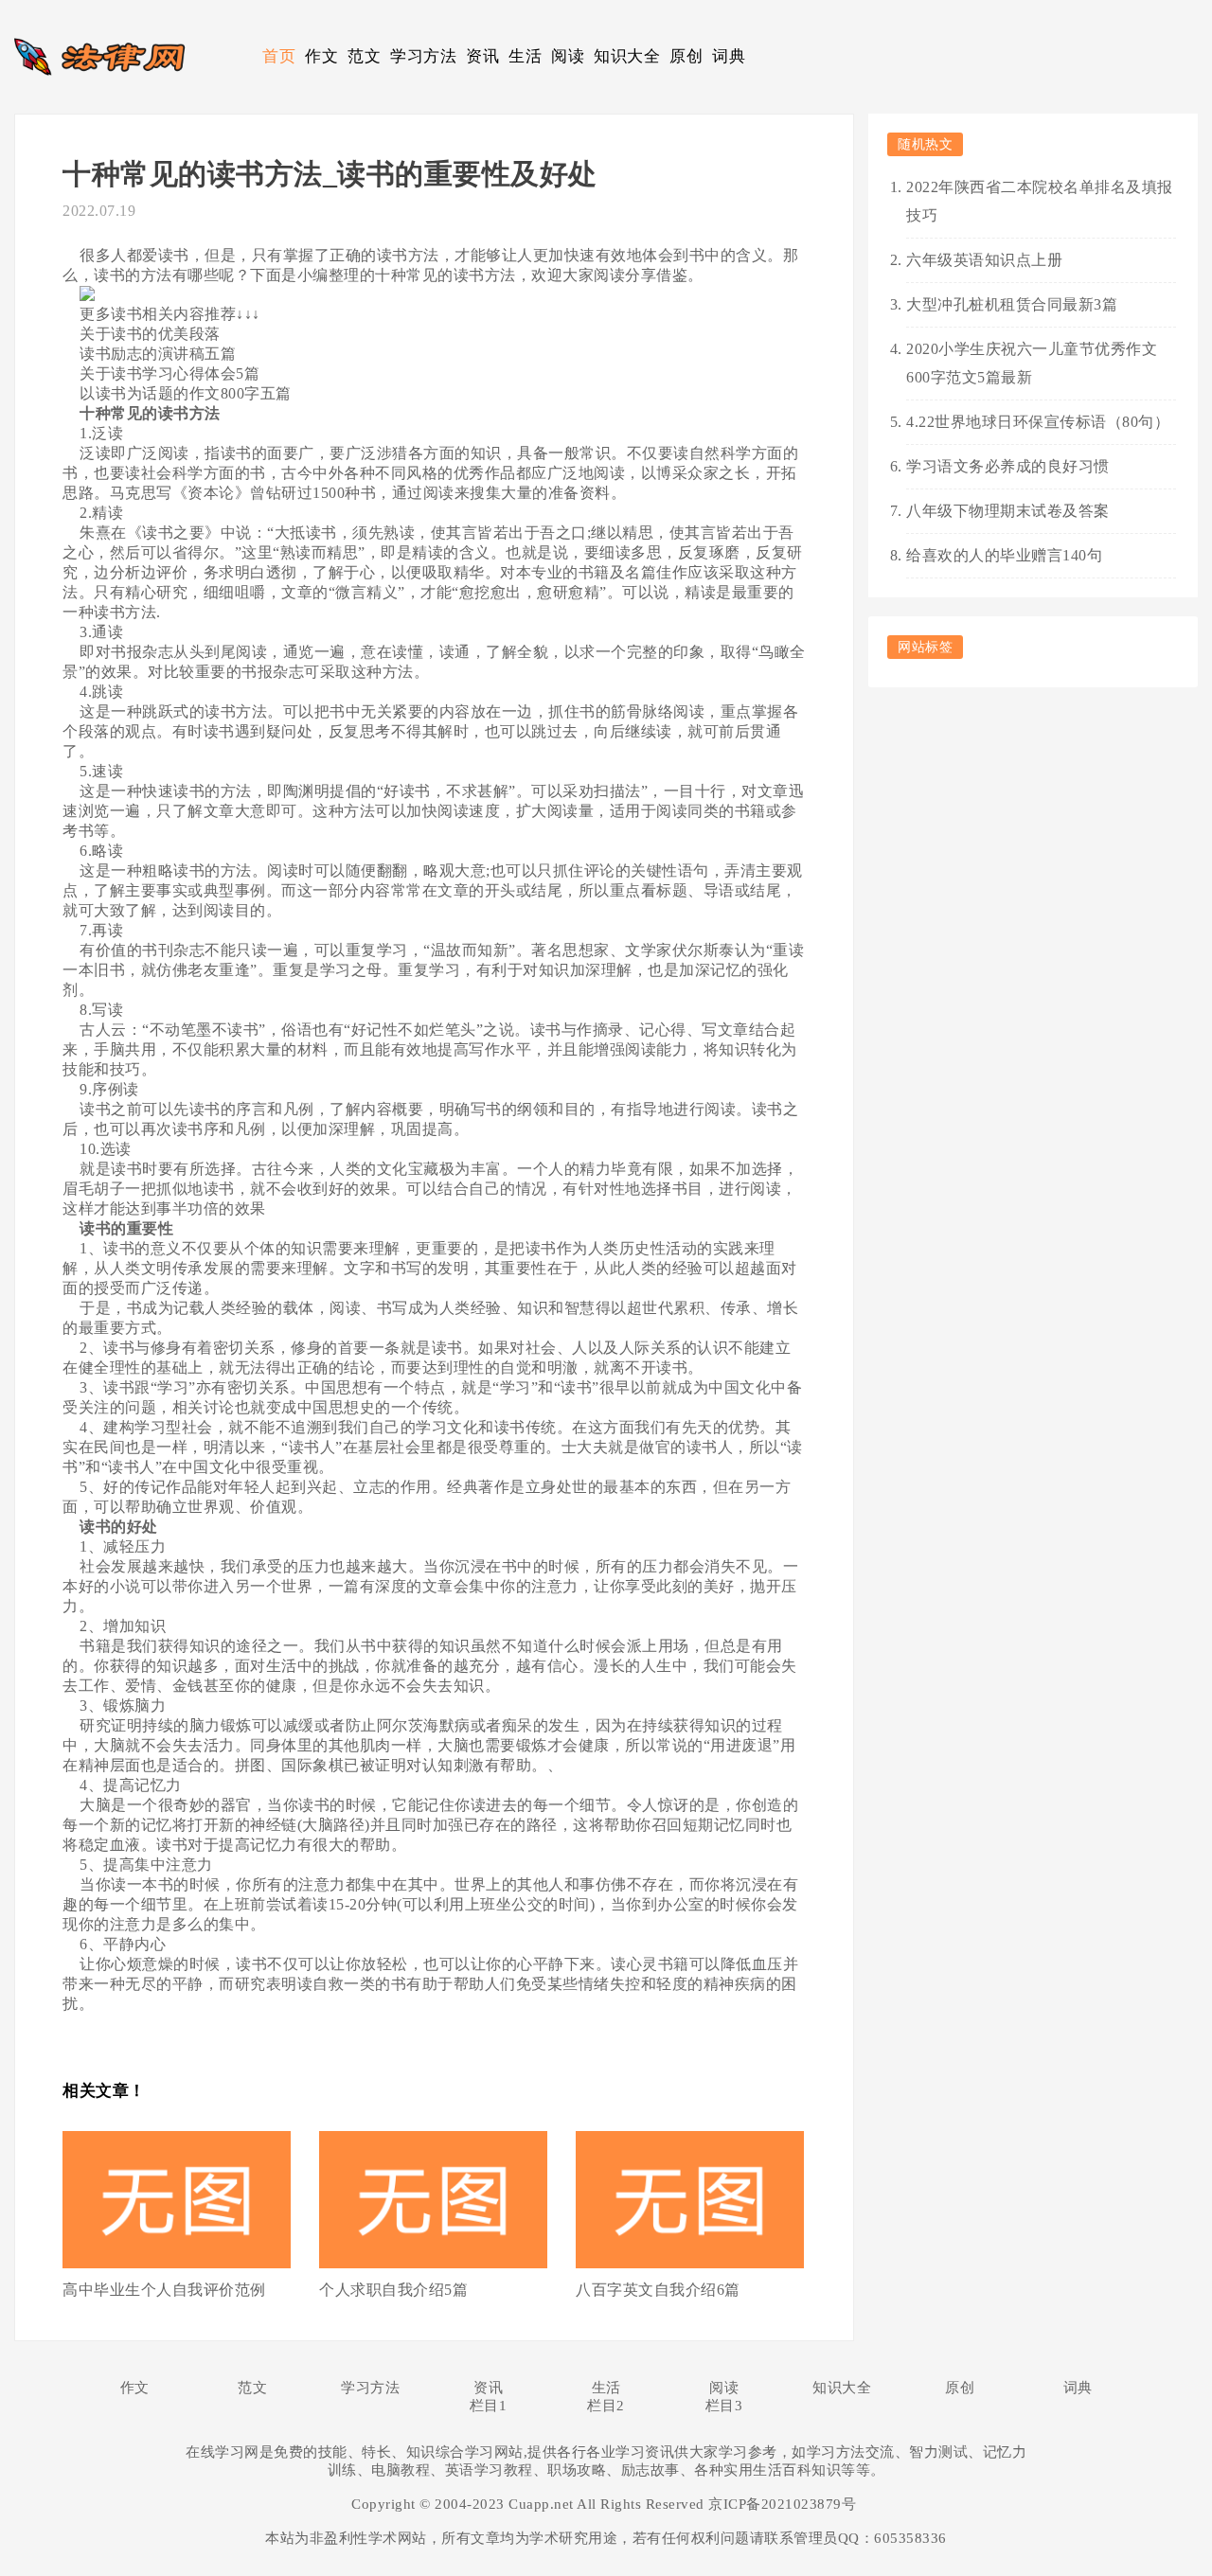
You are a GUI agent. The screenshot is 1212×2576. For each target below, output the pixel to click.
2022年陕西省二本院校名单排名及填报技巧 (1040, 201)
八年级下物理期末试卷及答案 (1008, 511)
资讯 (482, 56)
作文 (321, 56)
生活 (525, 56)
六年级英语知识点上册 (984, 260)
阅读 (568, 56)
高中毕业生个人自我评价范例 (164, 2290)
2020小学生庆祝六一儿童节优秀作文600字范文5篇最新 (1032, 363)
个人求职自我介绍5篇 (393, 2290)
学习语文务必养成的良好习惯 (1008, 466)
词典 (729, 56)
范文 (364, 56)
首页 (279, 56)
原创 (686, 56)
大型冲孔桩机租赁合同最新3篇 (1012, 304)
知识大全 (627, 56)
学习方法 (423, 56)
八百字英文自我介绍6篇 (658, 2290)
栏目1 (489, 2406)
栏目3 (724, 2406)
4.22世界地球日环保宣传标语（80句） (1038, 422)
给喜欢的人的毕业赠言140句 (1004, 555)
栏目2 (606, 2406)
